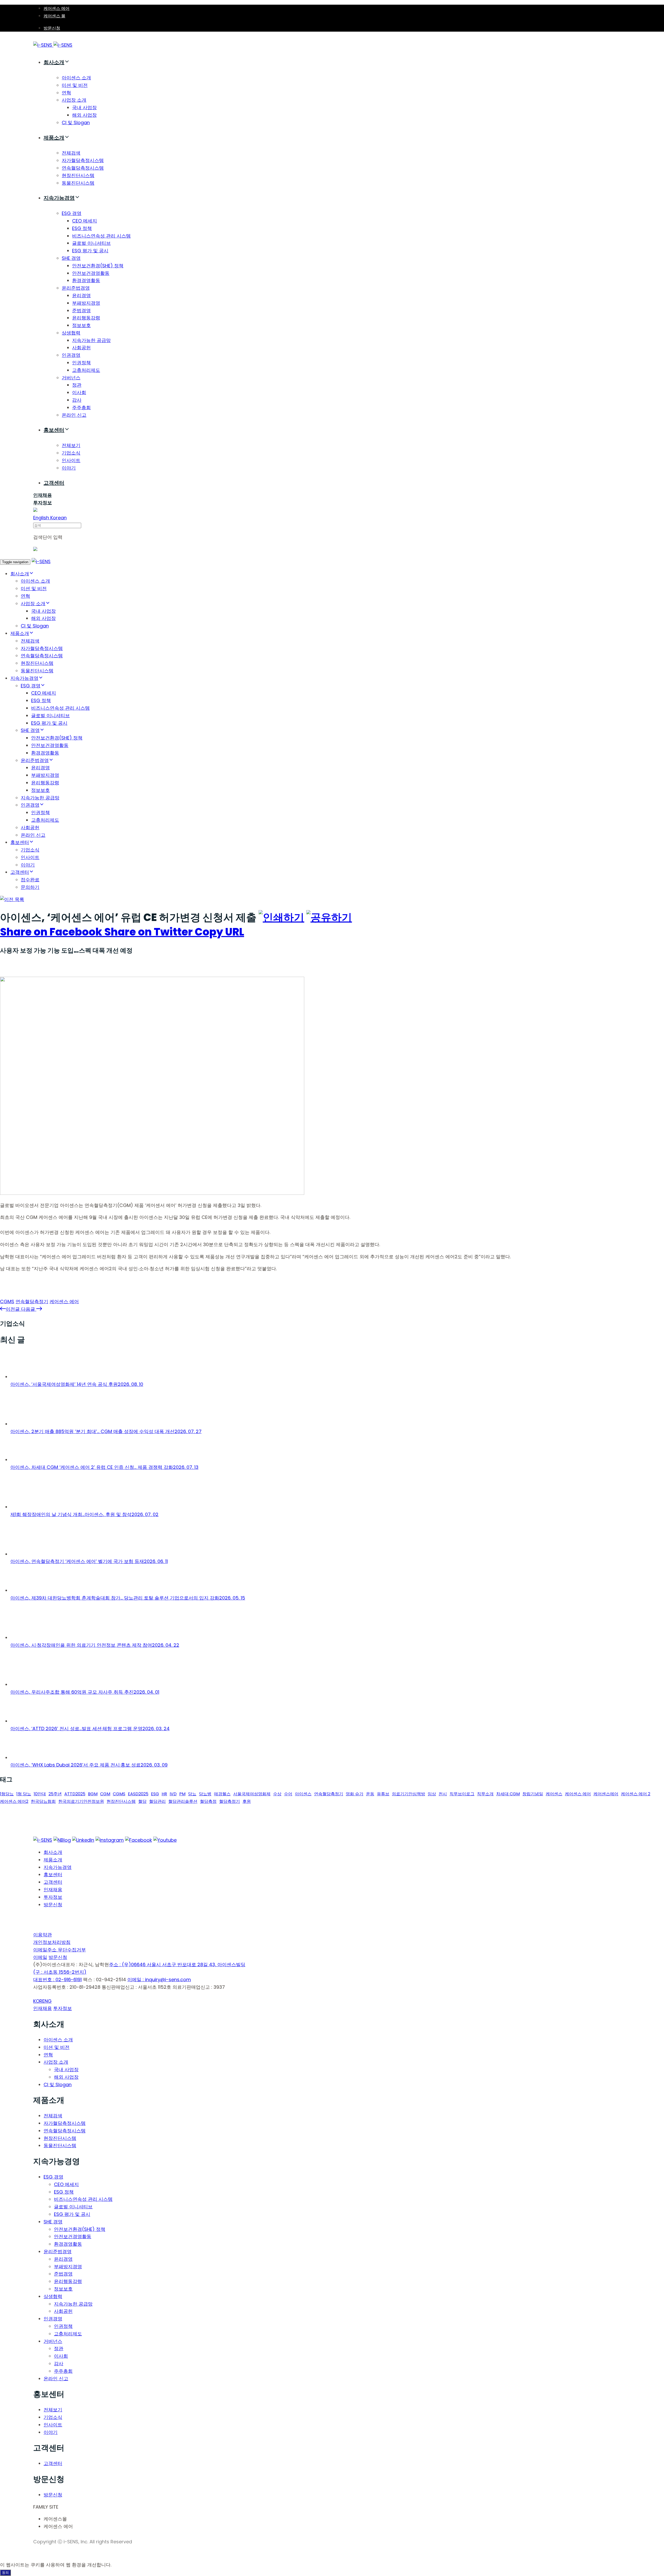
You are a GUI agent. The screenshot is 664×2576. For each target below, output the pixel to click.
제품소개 (54, 138)
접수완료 (30, 880)
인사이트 (71, 460)
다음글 (29, 1309)
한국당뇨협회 (43, 1801)
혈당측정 (208, 1801)
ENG (47, 2001)
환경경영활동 (86, 280)
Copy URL (219, 932)
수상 (277, 1794)
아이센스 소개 (76, 78)
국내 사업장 (84, 107)
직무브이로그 (462, 1794)
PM (182, 1794)
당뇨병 (205, 1794)
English (42, 518)
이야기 (69, 468)
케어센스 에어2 (14, 1801)
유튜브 (383, 1794)
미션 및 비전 (75, 85)
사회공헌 (81, 348)
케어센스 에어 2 (636, 1794)
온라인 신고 (74, 415)
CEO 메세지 (85, 221)
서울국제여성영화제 (252, 1794)
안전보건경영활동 (91, 273)
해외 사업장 (84, 115)
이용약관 (43, 1935)
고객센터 (54, 483)
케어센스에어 (606, 1794)
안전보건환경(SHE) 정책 (98, 266)
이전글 (13, 1309)
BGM (93, 1794)
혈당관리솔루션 (183, 1801)
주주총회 (81, 407)
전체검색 (71, 153)
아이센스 (303, 1794)
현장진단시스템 (78, 175)
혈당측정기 (230, 1801)
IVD (173, 1794)
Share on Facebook (52, 932)
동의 (5, 2572)
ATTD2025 (75, 1794)
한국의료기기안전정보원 (81, 1801)
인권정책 (81, 363)
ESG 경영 (72, 213)
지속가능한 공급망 (91, 340)
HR (164, 1794)
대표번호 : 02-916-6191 (57, 1980)
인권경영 (71, 355)
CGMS (7, 1301)
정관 (77, 385)
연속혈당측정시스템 (83, 168)
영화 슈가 (355, 1794)
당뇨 (192, 1794)
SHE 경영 (71, 258)
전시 (443, 1794)
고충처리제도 (86, 370)
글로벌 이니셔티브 (91, 243)
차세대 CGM (508, 1794)
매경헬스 (222, 1794)
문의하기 (30, 887)
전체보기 (71, 445)
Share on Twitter (150, 932)
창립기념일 (533, 1794)
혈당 (142, 1801)
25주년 (55, 1794)
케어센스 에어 (57, 8)
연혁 (66, 93)
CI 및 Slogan (76, 123)
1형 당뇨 (24, 1794)
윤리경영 (81, 295)
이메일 (40, 1957)
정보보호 (81, 325)
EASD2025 (138, 1794)
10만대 (40, 1794)
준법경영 (81, 310)
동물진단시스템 (78, 183)
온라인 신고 (33, 835)
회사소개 (54, 62)
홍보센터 (54, 430)
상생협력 (71, 333)
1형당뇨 (7, 1794)
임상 (432, 1794)
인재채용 (53, 1890)
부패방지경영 (86, 303)
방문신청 (52, 28)
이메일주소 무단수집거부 (60, 1950)
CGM (105, 1794)
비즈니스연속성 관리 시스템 (101, 236)
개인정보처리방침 (52, 1942)
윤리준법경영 (76, 288)
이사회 (79, 392)
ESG (155, 1794)
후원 (247, 1801)
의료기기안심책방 (409, 1794)
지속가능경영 (59, 198)
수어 (288, 1794)
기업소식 (71, 453)
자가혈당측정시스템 (83, 160)
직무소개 (485, 1794)
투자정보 (53, 1897)
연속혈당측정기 (32, 1301)
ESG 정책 (82, 228)
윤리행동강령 (86, 318)
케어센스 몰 (54, 16)
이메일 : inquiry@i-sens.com (159, 1980)
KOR (38, 2001)
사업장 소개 (74, 100)
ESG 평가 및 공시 (90, 251)
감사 (77, 400)
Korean (58, 518)
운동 (370, 1794)
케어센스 (554, 1794)
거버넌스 (71, 378)
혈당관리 (157, 1801)
